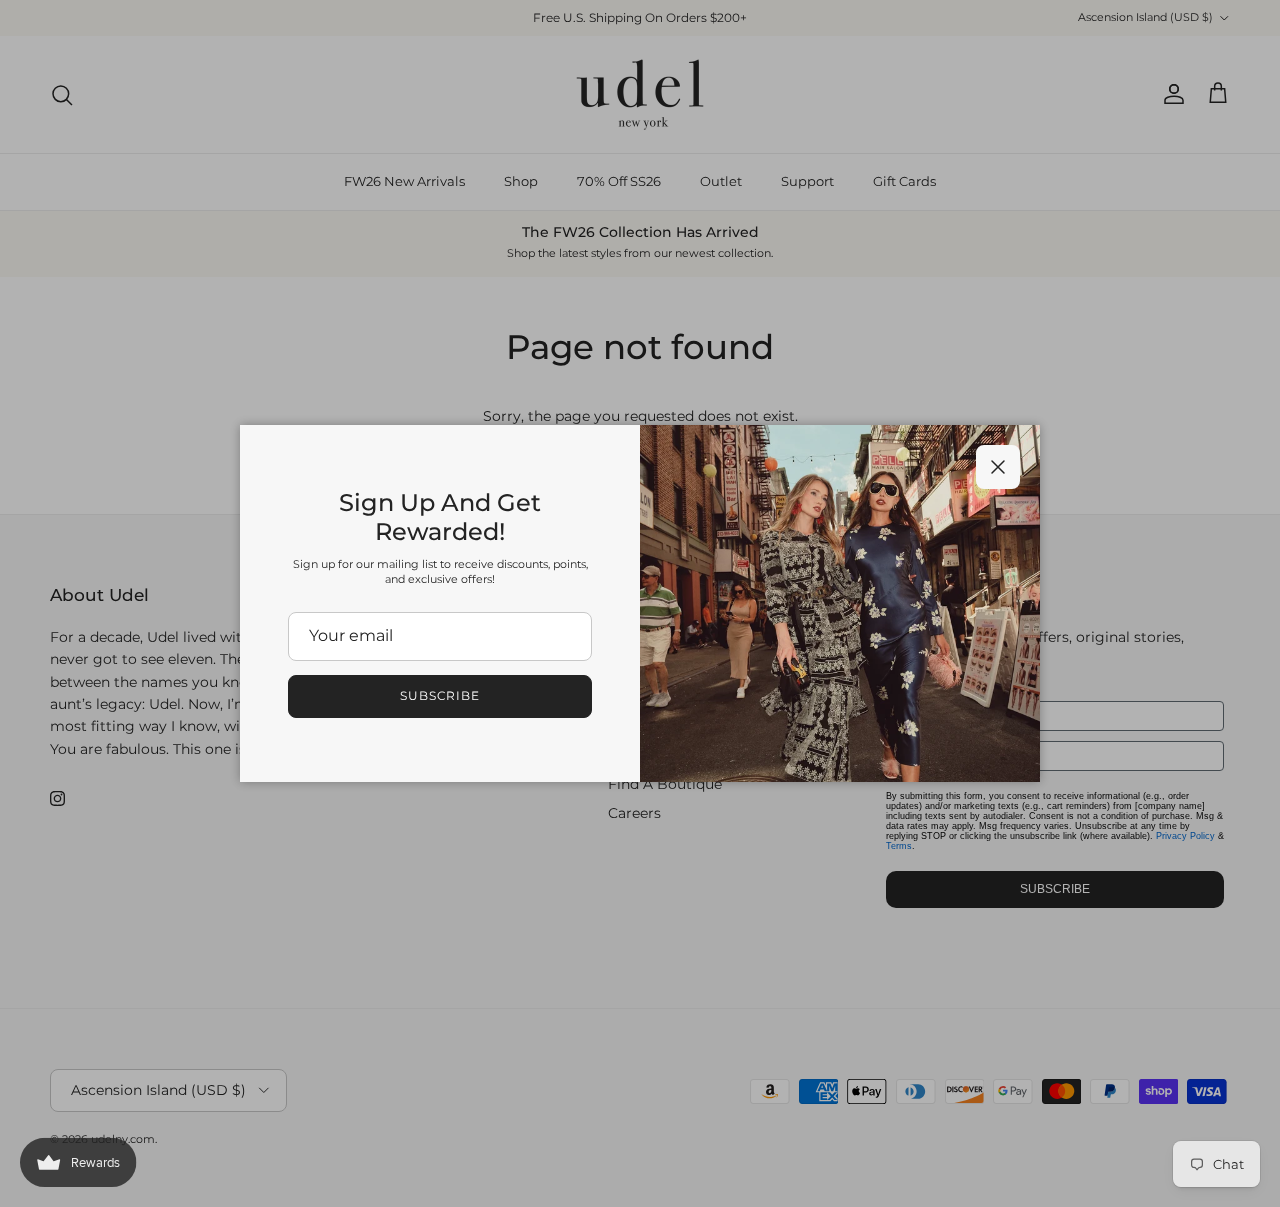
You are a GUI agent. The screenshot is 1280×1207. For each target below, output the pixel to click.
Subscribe (440, 695)
